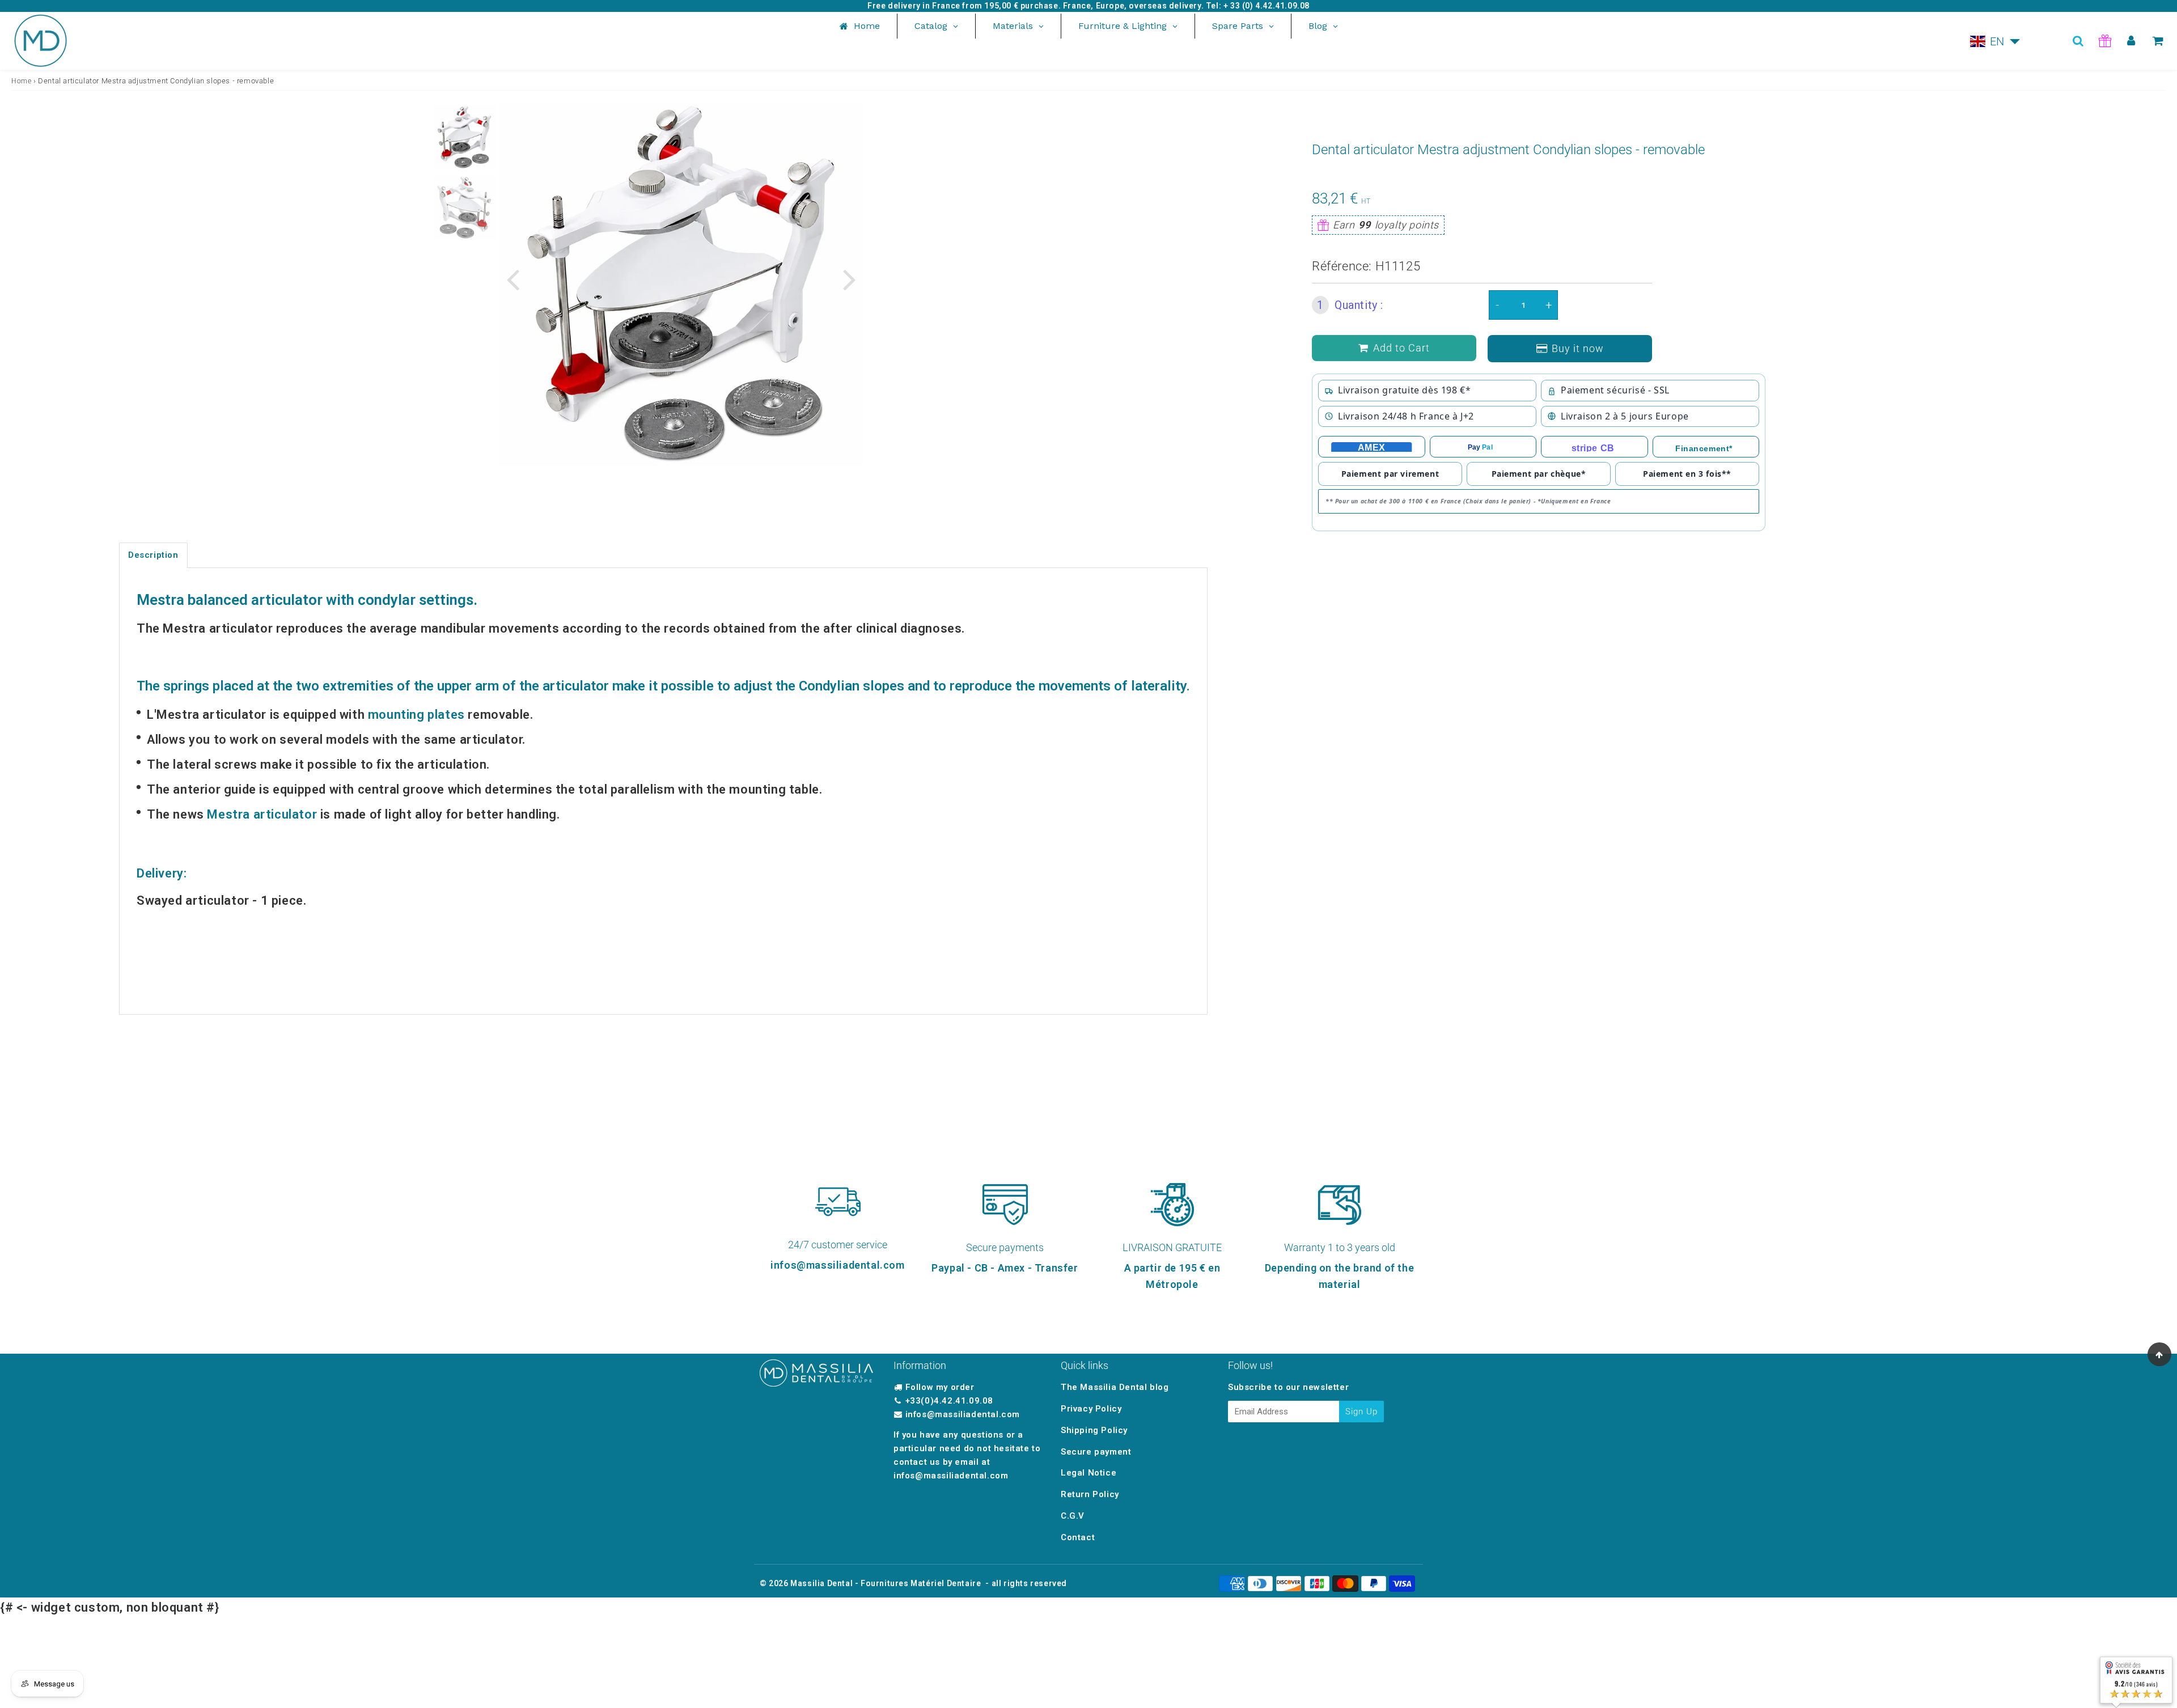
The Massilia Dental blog (1115, 1387)
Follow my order (940, 1387)
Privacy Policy (1091, 1409)
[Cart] (2158, 41)
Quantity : (1350, 305)
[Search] (2078, 41)
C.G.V (1073, 1516)
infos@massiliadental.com (963, 1414)
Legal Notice (1088, 1473)
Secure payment (1096, 1452)
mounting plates (416, 715)
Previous (513, 279)
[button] (1995, 41)
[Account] (2131, 41)
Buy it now (1578, 348)
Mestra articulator (262, 814)
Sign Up (1361, 1412)
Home (21, 81)
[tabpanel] (464, 137)
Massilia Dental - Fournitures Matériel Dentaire (886, 1583)
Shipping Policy (1094, 1430)
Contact (1078, 1537)
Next (849, 279)
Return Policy (1090, 1494)
